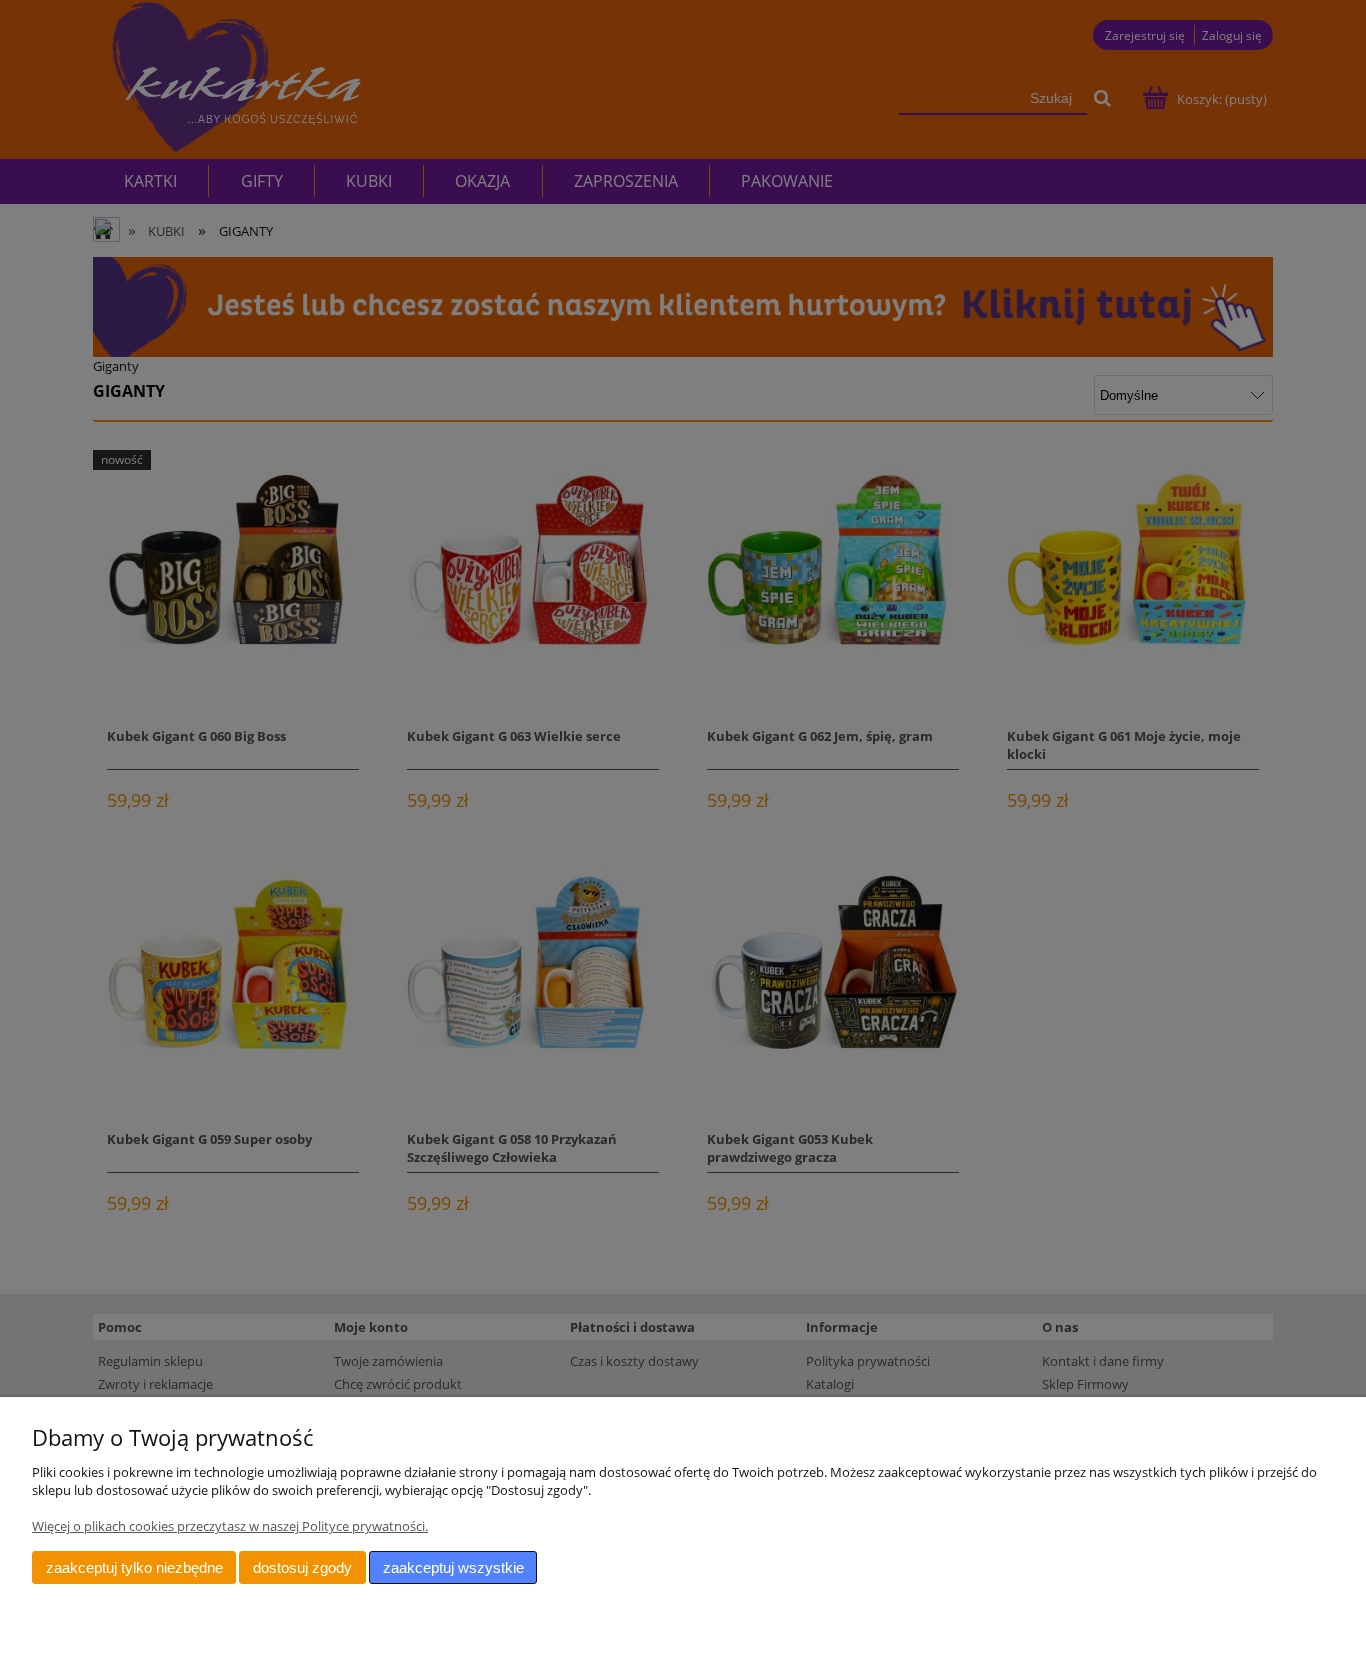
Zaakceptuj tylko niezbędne (134, 1567)
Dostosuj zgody (302, 1567)
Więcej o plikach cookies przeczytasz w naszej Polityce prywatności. (230, 1526)
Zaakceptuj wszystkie (453, 1567)
